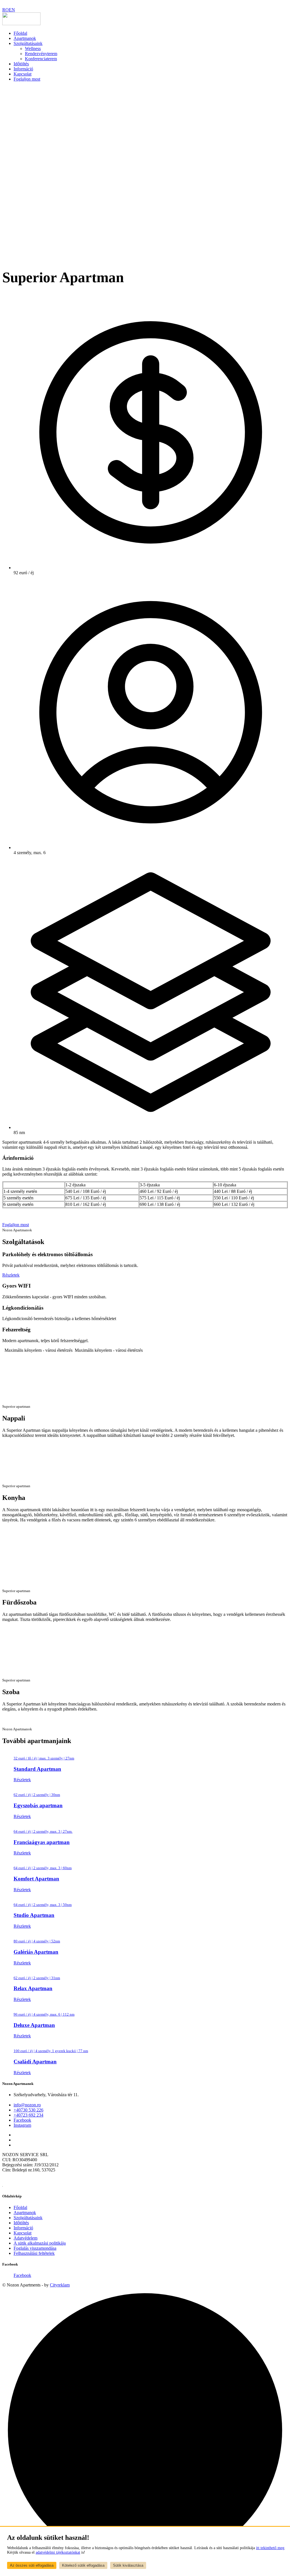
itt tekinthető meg (270, 2548)
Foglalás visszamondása (35, 2248)
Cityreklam (60, 2285)
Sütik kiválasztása (128, 2565)
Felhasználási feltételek (34, 2253)
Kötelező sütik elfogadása (83, 2565)
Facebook (22, 2120)
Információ (23, 69)
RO (6, 10)
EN (12, 10)
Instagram (22, 2125)
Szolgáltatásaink (28, 43)
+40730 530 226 (28, 2110)
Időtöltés (21, 64)
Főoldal (20, 33)
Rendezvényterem (41, 54)
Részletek (11, 1275)
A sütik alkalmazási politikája (40, 2243)
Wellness (33, 48)
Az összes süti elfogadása (32, 2565)
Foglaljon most (27, 79)
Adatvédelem (25, 2238)
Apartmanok (25, 38)
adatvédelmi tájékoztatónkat (58, 2552)
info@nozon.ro (27, 2105)
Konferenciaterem (41, 59)
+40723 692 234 (28, 2115)
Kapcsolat (23, 74)
